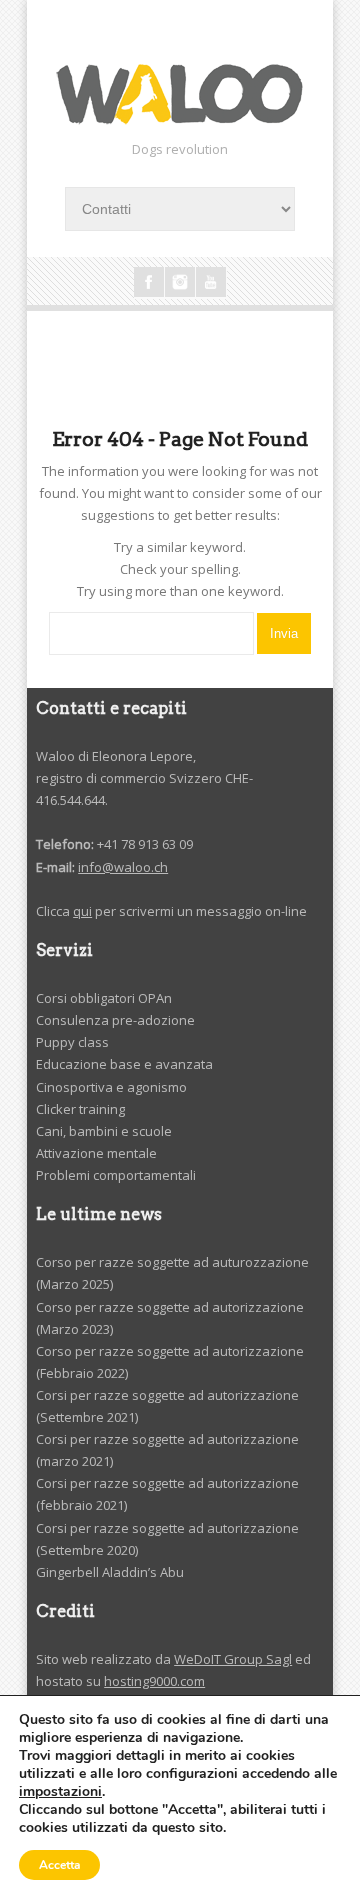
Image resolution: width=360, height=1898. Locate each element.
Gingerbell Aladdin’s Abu (110, 1572)
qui (82, 911)
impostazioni (60, 1792)
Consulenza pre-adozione (115, 1020)
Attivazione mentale (96, 1153)
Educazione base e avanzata (124, 1064)
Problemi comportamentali (116, 1175)
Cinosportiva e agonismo (111, 1087)
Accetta (59, 1865)
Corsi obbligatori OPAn (104, 998)
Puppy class (72, 1042)
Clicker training (80, 1109)
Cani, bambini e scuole (104, 1131)
